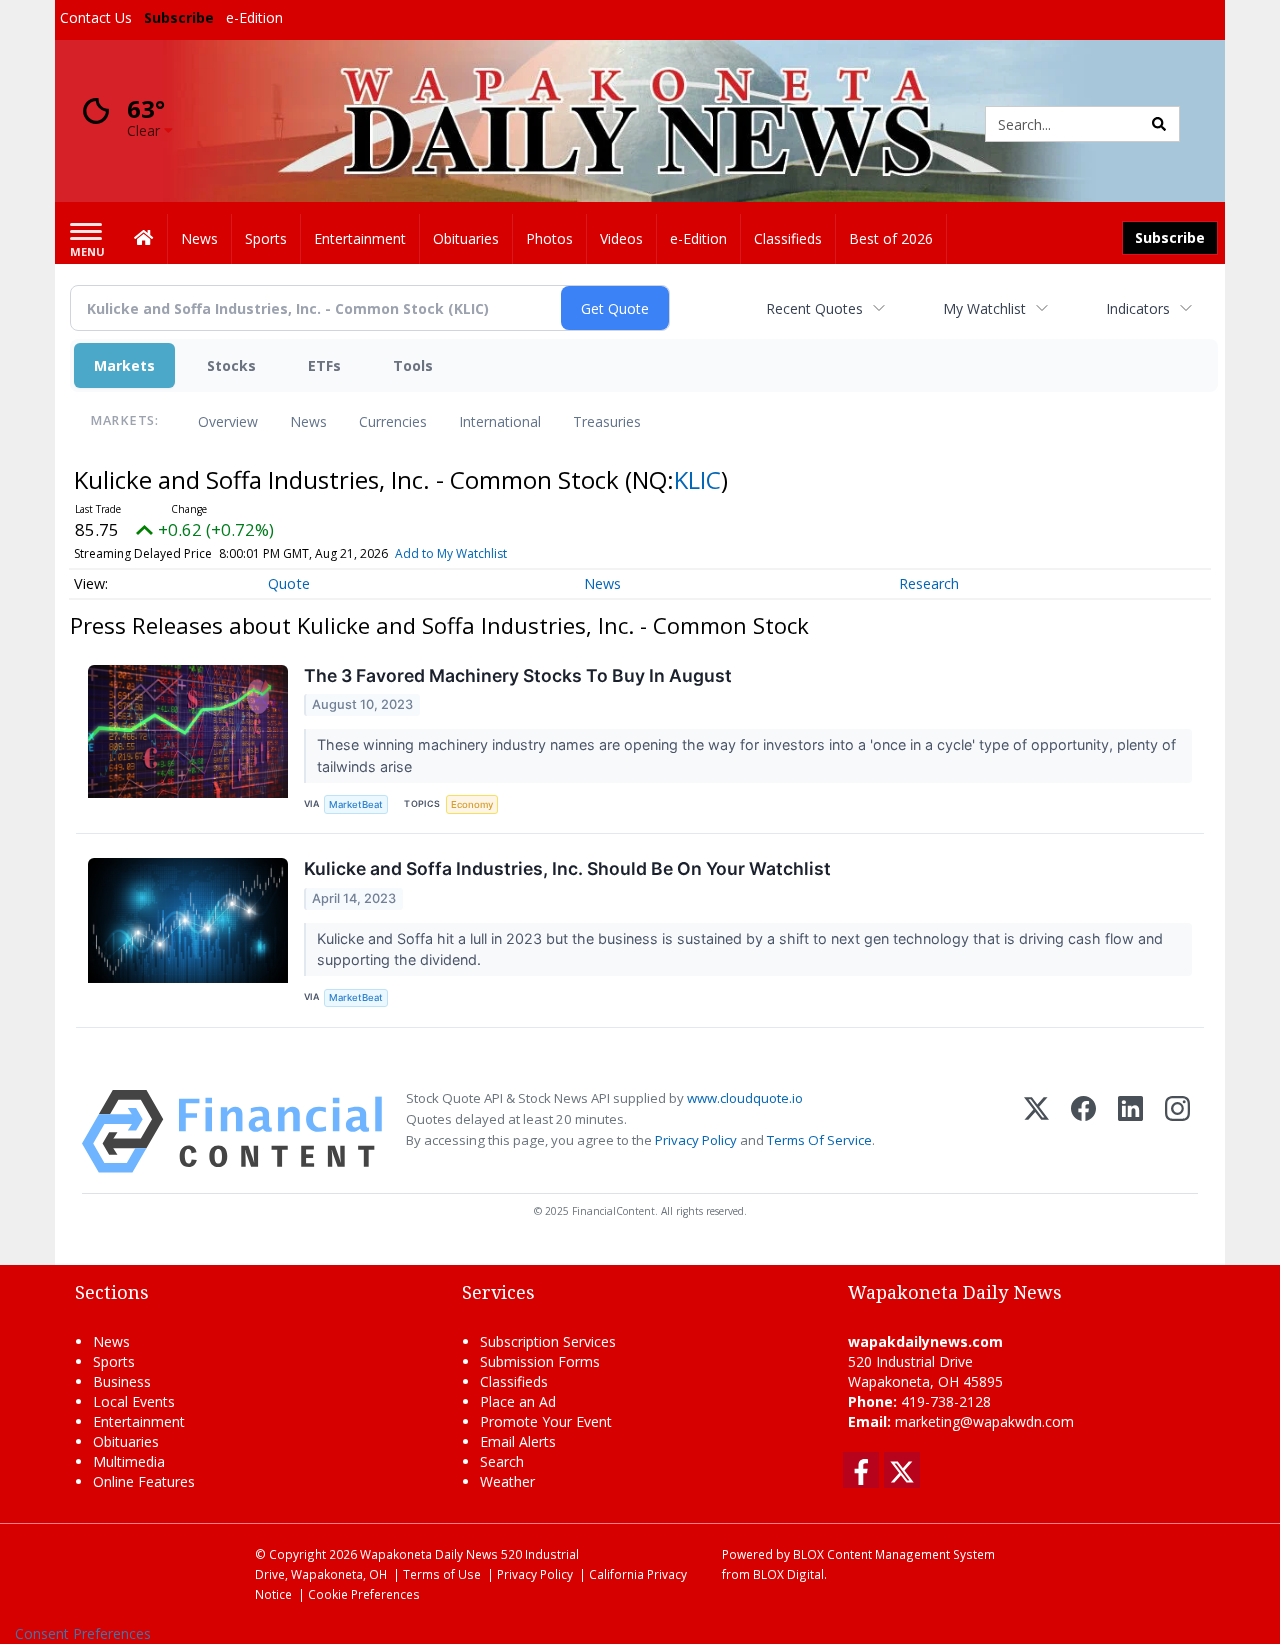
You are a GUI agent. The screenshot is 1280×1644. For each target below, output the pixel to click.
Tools (413, 365)
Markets (124, 365)
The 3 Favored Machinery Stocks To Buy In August (518, 675)
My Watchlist (984, 308)
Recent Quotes (814, 308)
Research (929, 583)
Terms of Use (442, 1574)
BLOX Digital (788, 1574)
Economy (472, 804)
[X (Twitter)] (1036, 1131)
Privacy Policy (696, 1140)
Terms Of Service (819, 1140)
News (308, 421)
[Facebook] (1083, 1131)
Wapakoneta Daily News (429, 1554)
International (500, 421)
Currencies (393, 421)
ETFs (324, 365)
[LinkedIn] (1130, 1131)
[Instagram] (1177, 1131)
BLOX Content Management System (894, 1554)
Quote (289, 583)
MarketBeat (356, 804)
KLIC (697, 479)
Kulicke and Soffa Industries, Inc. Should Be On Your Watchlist (567, 868)
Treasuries (607, 421)
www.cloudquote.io (745, 1098)
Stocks (231, 365)
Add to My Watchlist (451, 553)
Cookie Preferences (364, 1594)
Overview (228, 421)
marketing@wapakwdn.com (984, 1421)
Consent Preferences (83, 1633)
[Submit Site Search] (1159, 124)
